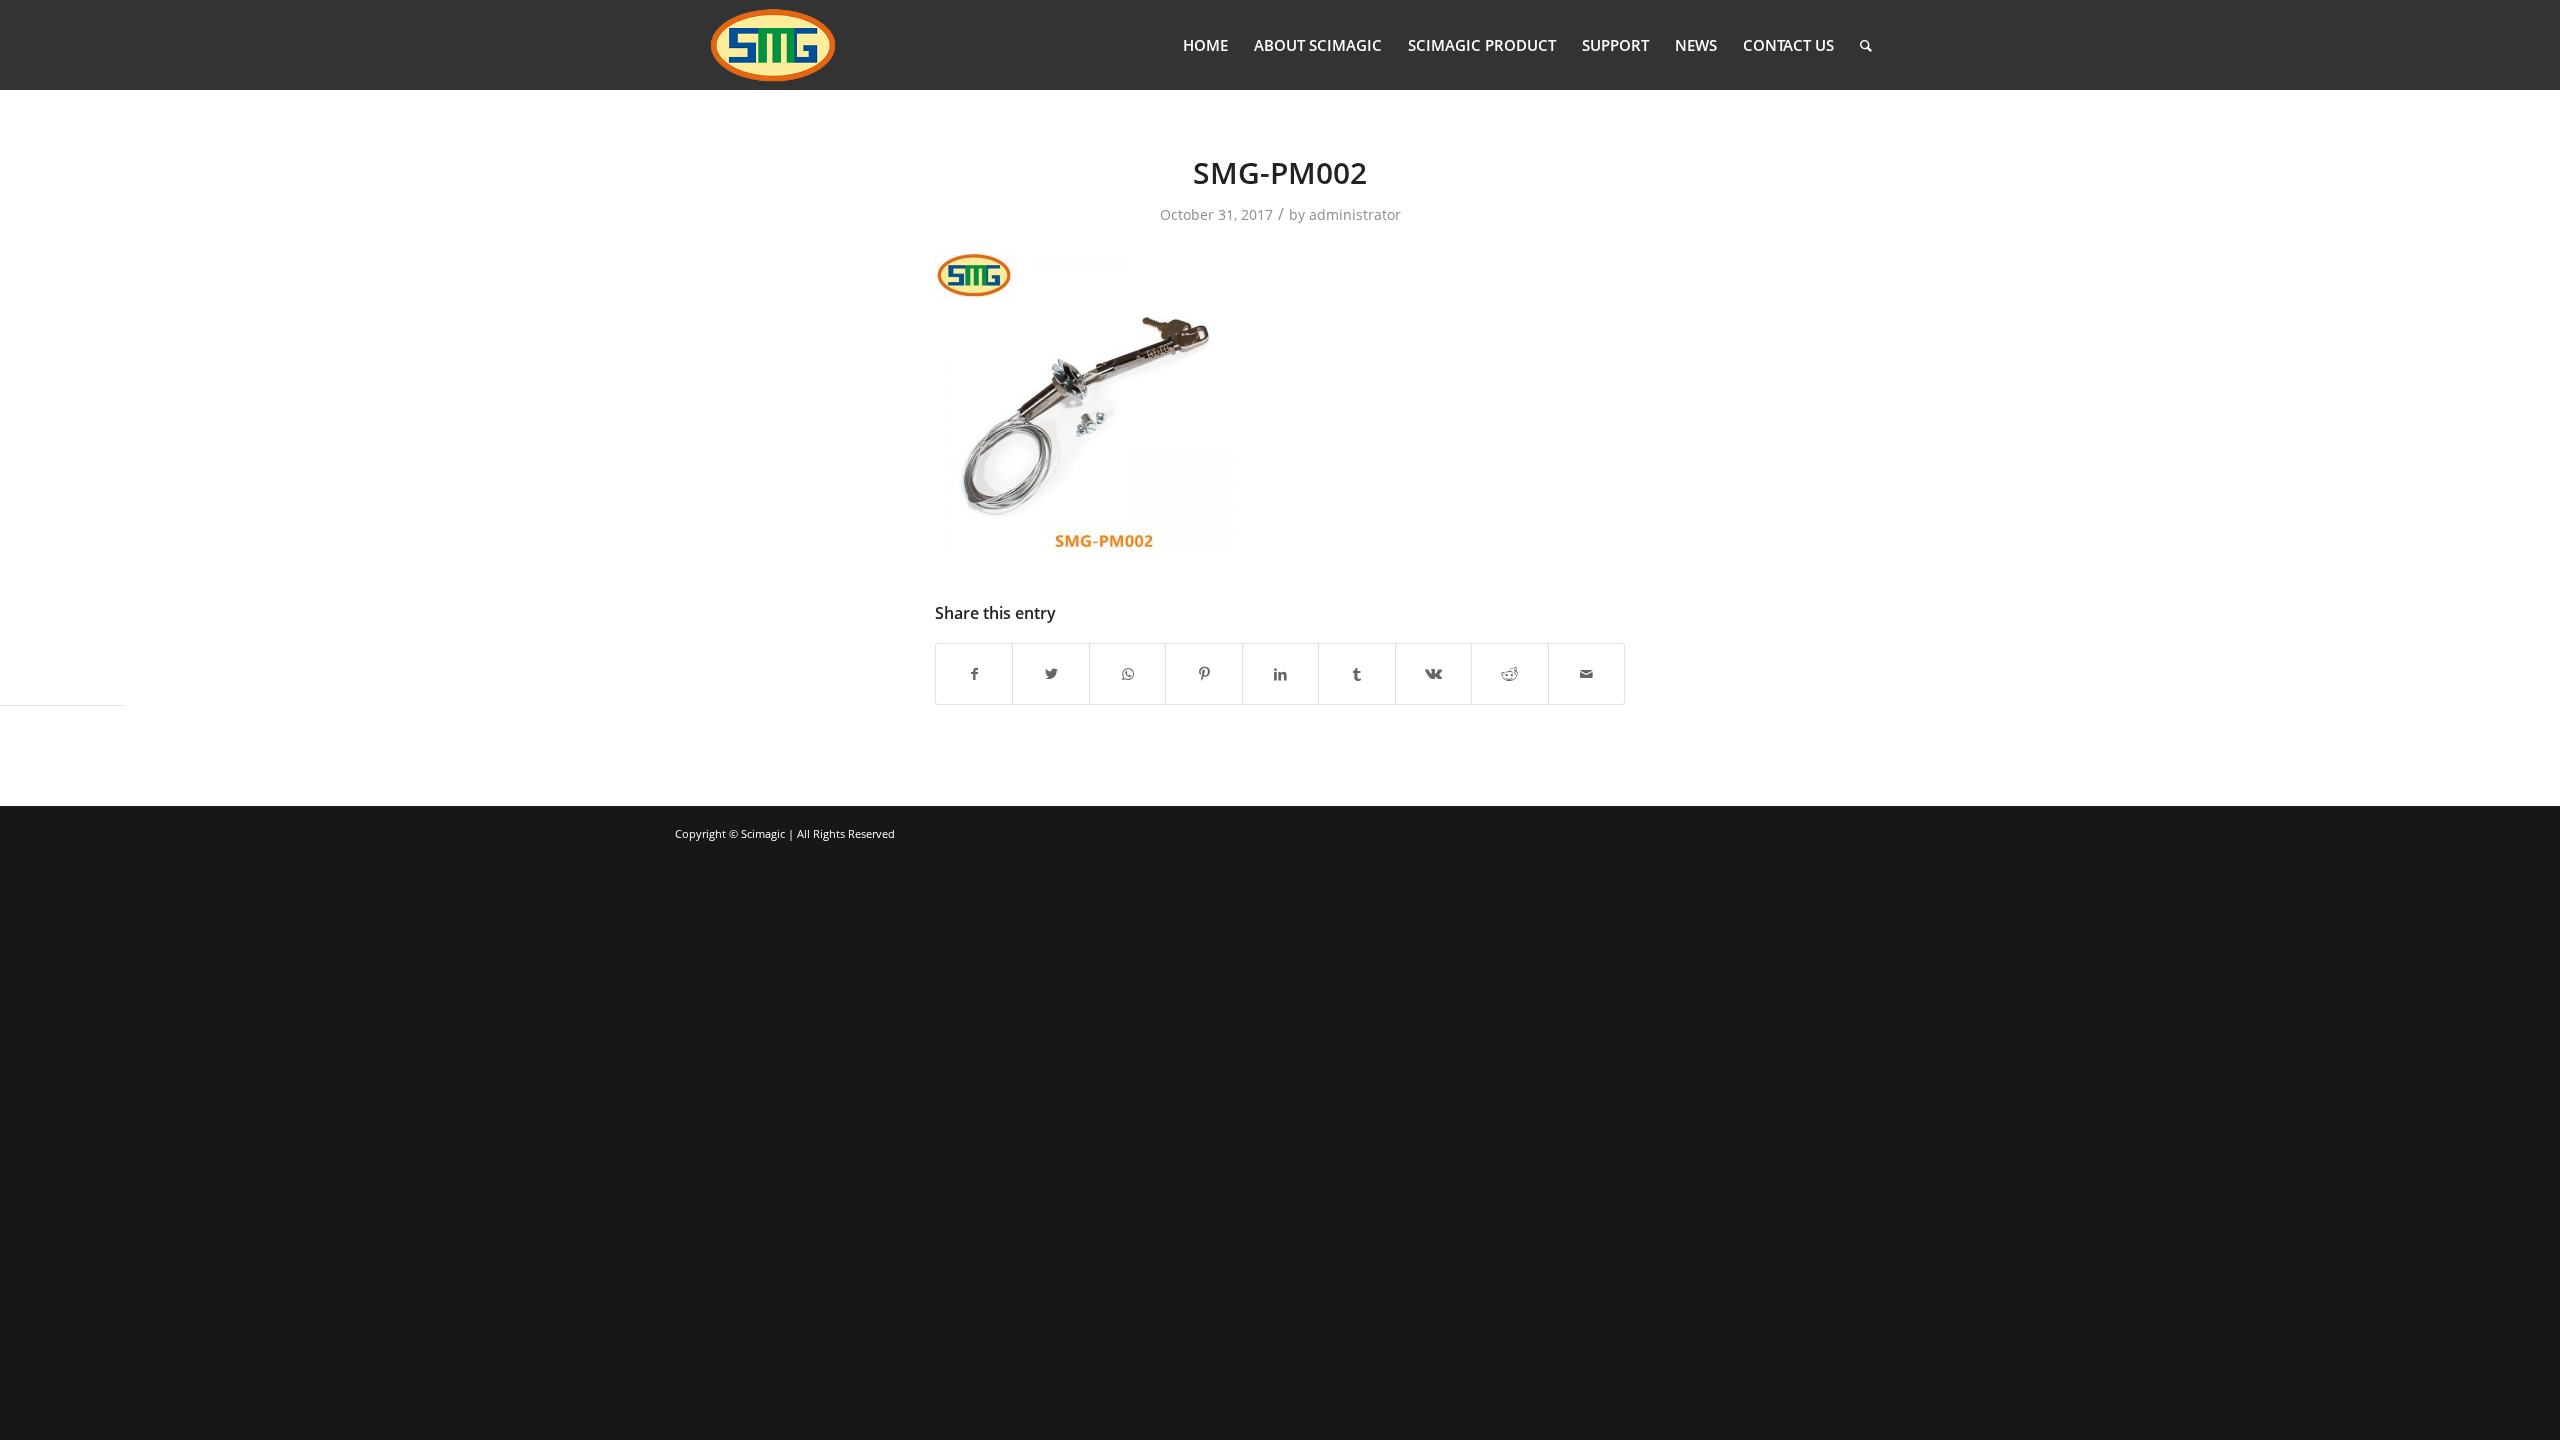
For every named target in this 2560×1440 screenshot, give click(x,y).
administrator (1355, 214)
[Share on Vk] (1433, 674)
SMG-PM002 (1280, 172)
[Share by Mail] (1587, 674)
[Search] (1866, 45)
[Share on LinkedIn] (1280, 674)
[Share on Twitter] (1050, 674)
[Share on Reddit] (1509, 674)
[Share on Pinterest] (1203, 674)
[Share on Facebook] (974, 674)
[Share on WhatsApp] (1127, 674)
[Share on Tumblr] (1356, 674)
